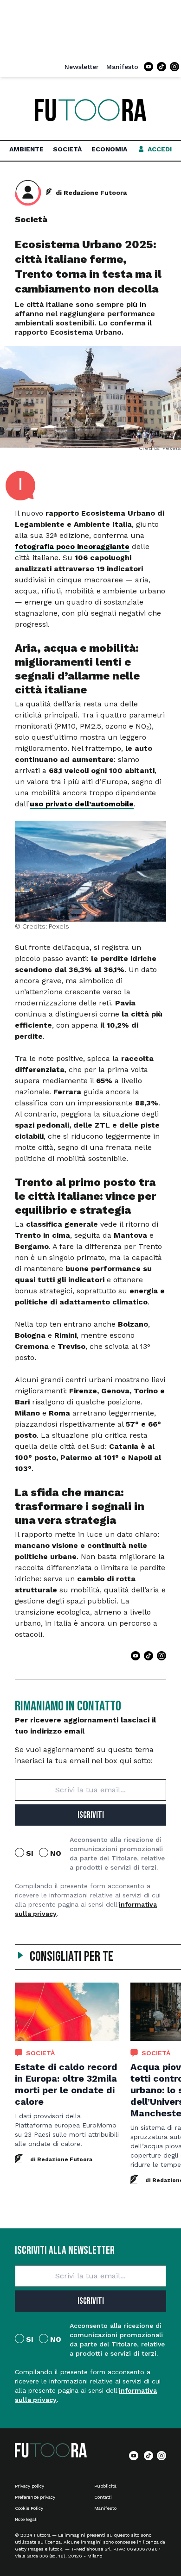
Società (67, 149)
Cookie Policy (29, 2508)
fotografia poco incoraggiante (72, 546)
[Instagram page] (175, 67)
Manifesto (122, 67)
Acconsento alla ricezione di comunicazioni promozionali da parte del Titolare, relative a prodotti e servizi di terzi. (117, 1853)
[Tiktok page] (162, 67)
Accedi (160, 149)
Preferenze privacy (35, 2497)
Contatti (103, 2497)
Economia (109, 149)
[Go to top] (160, 2545)
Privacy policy (29, 2486)
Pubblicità (105, 2486)
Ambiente (26, 149)
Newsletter (82, 67)
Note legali (26, 2519)
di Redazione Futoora (91, 193)
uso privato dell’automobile (82, 804)
